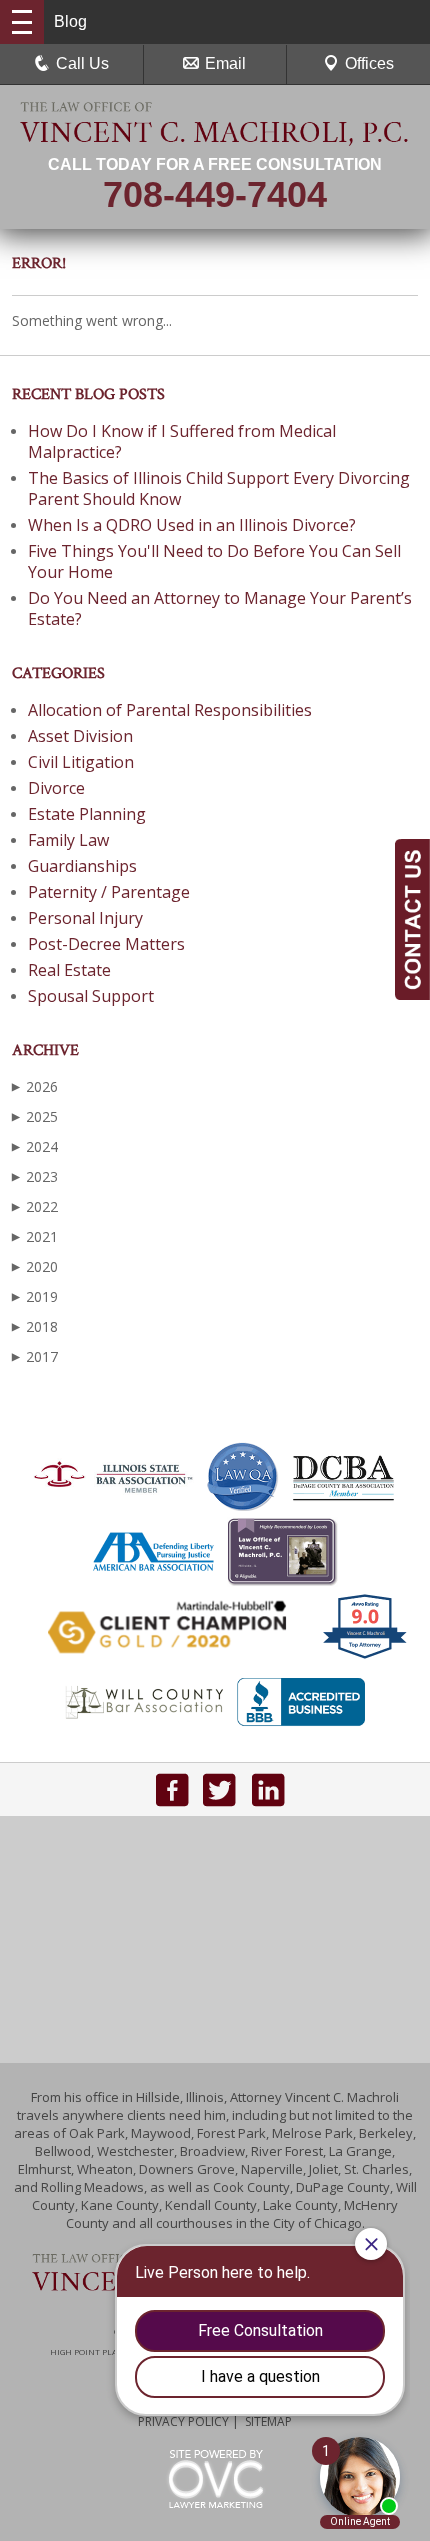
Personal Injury (85, 918)
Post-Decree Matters (106, 944)
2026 (35, 1086)
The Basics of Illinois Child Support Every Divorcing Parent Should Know (219, 488)
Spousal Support (91, 996)
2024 (35, 1146)
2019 (35, 1296)
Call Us (82, 63)
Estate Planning (87, 814)
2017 (35, 1356)
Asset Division (80, 736)
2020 (35, 1266)
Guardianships (82, 866)
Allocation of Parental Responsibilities (170, 710)
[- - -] (22, 22)
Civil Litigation (81, 762)
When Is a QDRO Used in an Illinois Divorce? (192, 525)
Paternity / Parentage (109, 892)
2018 (35, 1326)
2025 (35, 1116)
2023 (35, 1176)
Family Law (68, 840)
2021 (35, 1236)
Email (225, 63)
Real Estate (69, 970)
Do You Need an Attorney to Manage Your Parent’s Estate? (220, 608)
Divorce (56, 788)
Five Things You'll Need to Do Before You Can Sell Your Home (214, 561)
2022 (35, 1206)
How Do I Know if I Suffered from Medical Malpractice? (182, 441)
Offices (369, 63)
